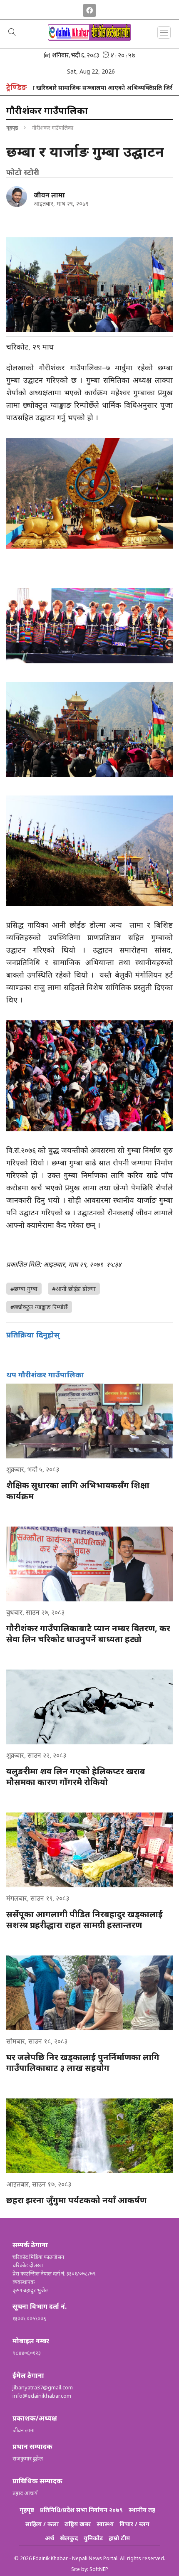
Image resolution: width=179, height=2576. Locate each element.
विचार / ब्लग (134, 2524)
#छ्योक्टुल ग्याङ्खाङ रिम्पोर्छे (39, 1307)
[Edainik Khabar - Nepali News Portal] (89, 38)
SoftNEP (99, 2569)
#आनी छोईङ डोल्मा (74, 1289)
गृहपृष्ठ (12, 128)
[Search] (12, 33)
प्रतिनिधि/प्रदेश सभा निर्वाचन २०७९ (81, 2510)
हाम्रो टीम (119, 2538)
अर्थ (50, 2538)
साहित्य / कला (42, 2524)
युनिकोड (93, 2538)
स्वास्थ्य (105, 2524)
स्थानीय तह (142, 2510)
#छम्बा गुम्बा (24, 1289)
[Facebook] (89, 9)
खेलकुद (69, 2538)
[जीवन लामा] (17, 197)
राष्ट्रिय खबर (78, 2524)
